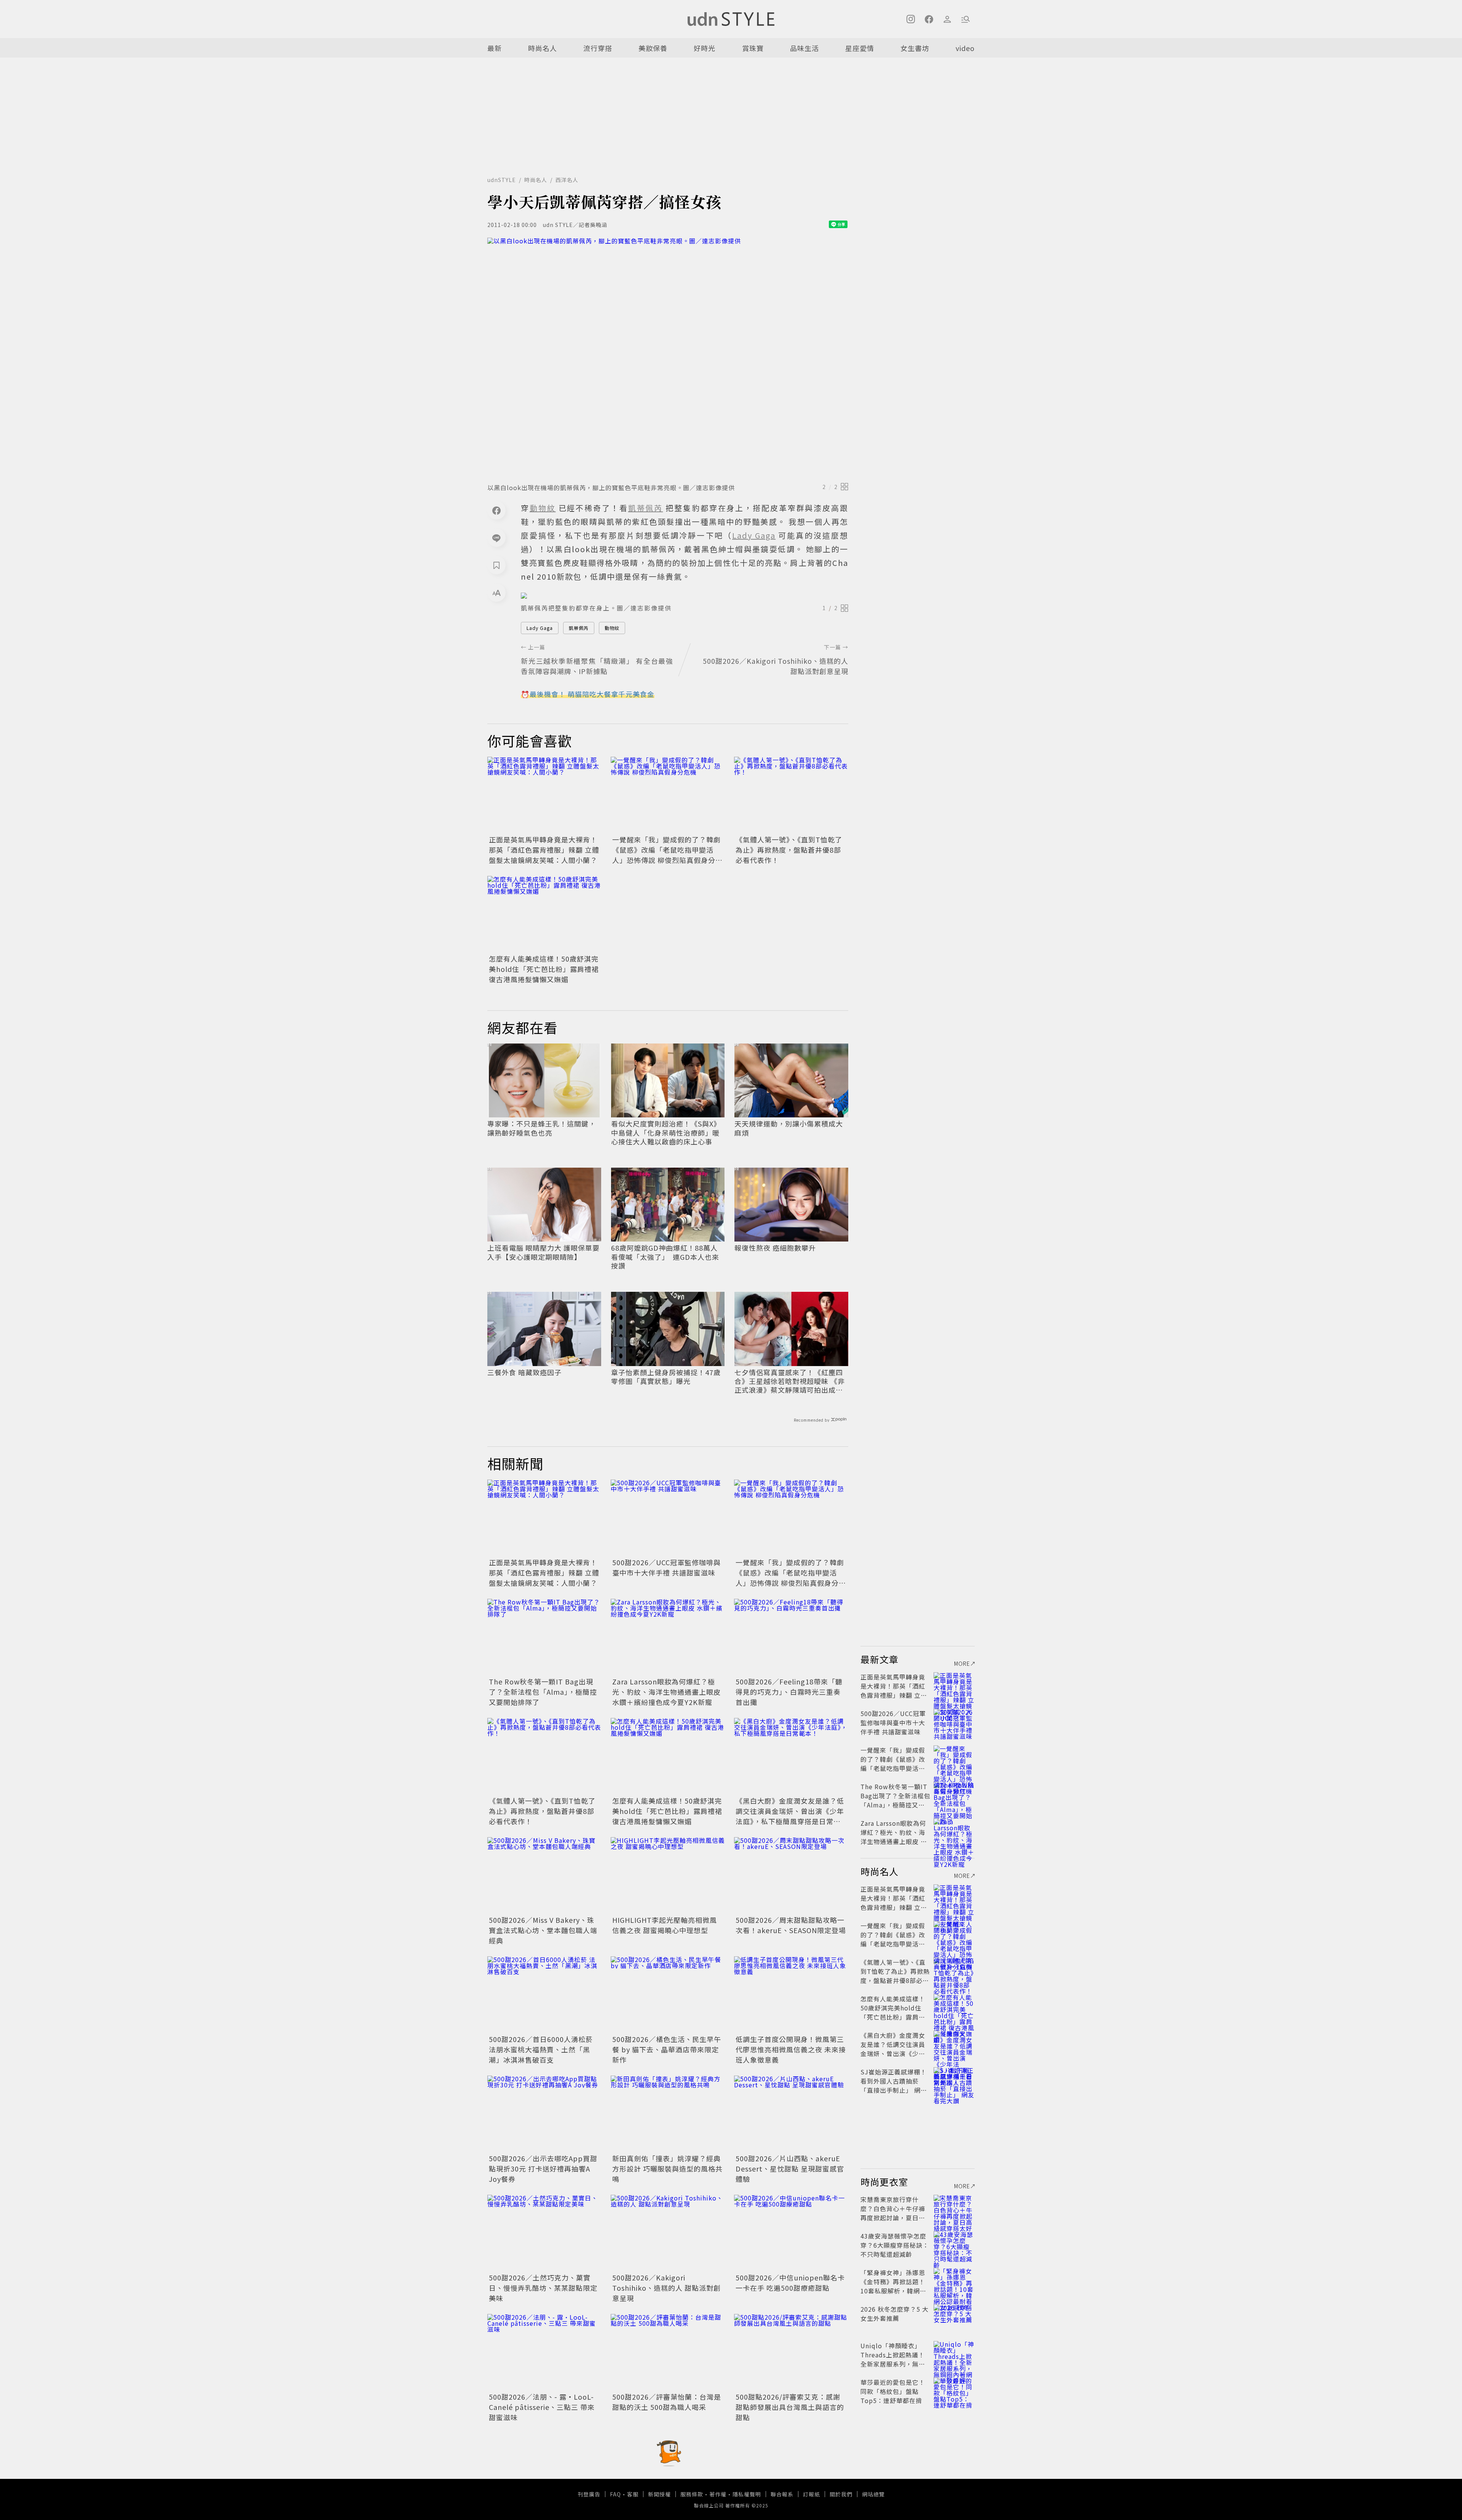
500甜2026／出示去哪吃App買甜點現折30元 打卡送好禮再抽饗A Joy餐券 (543, 2168)
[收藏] (496, 565)
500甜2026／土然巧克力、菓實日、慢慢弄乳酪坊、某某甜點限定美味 (543, 2288)
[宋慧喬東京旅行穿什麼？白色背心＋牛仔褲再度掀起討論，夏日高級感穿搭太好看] (954, 2208)
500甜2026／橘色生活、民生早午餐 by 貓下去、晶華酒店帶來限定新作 (667, 2049)
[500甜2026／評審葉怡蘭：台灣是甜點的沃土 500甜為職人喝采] (668, 2352)
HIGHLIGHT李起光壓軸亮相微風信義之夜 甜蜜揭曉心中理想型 (665, 1925)
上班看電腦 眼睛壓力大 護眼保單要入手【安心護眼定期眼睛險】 (543, 1252)
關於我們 (841, 2494)
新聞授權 (659, 2494)
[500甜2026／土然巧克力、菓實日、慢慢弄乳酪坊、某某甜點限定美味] (544, 2233)
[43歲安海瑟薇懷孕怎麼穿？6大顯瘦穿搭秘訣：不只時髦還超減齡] (954, 2245)
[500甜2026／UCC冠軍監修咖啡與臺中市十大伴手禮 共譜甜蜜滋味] (668, 1518)
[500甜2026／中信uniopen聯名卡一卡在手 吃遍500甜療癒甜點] (791, 2233)
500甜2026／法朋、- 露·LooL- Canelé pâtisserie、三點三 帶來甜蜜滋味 (542, 2407)
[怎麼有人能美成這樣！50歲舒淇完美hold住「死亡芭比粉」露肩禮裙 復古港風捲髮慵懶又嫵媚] (544, 914)
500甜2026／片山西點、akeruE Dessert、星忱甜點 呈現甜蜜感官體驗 (790, 2168)
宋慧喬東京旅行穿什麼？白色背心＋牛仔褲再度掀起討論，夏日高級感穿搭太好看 (893, 2213)
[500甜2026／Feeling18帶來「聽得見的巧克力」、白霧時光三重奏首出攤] (791, 1637)
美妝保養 (653, 48)
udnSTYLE (502, 180)
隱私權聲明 (747, 2494)
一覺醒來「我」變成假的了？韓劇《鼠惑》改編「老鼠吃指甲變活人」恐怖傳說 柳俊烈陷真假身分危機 (667, 855)
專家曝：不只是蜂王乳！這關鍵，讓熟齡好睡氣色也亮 (542, 1128)
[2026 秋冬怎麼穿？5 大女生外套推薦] (954, 2318)
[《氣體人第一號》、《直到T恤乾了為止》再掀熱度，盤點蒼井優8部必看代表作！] (791, 795)
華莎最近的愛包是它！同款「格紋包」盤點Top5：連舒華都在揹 (893, 2391)
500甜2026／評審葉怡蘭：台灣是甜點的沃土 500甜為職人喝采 (667, 2402)
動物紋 (612, 628)
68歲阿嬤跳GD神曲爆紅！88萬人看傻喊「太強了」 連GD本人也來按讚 (665, 1257)
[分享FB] (496, 510)
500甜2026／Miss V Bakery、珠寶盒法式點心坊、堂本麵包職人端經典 (543, 1930)
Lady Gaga (540, 628)
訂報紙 (812, 2494)
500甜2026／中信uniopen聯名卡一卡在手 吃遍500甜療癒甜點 (790, 2283)
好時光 (705, 48)
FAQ (615, 2494)
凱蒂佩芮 (579, 628)
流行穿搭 (598, 48)
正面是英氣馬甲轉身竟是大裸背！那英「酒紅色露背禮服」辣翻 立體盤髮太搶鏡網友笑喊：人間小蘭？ (544, 850)
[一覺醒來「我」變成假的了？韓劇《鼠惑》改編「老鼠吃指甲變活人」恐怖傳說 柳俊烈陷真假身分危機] (668, 795)
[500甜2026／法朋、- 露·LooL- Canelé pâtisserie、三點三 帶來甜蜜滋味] (544, 2352)
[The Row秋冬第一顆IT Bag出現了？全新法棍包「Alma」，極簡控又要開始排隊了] (544, 1637)
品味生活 (804, 48)
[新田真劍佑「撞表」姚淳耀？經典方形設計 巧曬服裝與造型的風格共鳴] (668, 2114)
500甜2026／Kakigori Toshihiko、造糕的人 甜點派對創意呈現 (666, 2288)
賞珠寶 (753, 48)
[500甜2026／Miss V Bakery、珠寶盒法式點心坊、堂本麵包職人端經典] (544, 1875)
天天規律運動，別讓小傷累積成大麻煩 (789, 1128)
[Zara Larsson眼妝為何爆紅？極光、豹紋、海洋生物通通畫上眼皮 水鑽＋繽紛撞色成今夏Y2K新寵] (668, 1637)
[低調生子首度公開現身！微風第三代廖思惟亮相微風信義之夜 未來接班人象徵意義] (791, 1994)
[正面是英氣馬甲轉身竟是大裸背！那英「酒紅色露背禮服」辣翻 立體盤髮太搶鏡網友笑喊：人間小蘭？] (544, 795)
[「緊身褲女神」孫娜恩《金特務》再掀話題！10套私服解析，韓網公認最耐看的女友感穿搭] (954, 2282)
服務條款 (692, 2494)
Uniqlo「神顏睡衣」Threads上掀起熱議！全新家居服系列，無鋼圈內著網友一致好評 (893, 2359)
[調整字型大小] (496, 593)
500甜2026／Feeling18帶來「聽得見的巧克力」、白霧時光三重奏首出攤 (789, 1692)
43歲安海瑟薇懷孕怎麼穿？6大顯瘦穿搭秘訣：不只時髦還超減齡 (895, 2245)
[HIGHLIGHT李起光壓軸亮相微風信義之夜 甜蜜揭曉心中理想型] (668, 1875)
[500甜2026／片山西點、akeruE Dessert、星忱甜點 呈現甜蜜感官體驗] (791, 2114)
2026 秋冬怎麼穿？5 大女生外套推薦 (895, 2314)
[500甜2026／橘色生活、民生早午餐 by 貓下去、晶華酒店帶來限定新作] (668, 1994)
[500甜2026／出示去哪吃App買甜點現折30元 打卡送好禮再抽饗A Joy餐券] (544, 2114)
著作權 (718, 2494)
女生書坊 (915, 48)
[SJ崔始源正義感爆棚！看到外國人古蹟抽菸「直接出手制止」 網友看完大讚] (954, 2081)
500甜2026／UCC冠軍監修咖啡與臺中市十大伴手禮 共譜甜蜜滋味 (666, 1567)
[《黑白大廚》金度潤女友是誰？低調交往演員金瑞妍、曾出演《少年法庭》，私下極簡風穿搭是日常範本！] (791, 1756)
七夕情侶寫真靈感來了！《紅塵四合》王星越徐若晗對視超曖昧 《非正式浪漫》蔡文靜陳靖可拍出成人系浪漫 (790, 1381)
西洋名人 (567, 180)
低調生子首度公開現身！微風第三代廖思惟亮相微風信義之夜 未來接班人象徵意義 (791, 2049)
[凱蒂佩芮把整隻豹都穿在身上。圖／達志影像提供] (685, 596)
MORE (962, 1663)
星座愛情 (860, 48)
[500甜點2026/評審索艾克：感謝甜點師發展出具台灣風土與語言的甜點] (791, 2352)
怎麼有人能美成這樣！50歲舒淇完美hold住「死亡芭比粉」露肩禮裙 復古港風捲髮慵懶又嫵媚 (544, 969)
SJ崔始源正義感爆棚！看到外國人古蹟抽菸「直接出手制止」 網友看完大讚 (894, 2085)
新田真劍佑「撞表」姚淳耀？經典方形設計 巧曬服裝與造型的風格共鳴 (667, 2168)
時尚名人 (543, 48)
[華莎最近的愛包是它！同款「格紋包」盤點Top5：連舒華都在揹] (954, 2391)
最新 (495, 48)
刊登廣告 (589, 2494)
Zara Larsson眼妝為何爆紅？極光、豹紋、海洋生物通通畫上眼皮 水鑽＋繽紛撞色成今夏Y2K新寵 (666, 1692)
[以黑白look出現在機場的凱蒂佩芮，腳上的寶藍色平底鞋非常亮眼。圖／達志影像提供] (668, 358)
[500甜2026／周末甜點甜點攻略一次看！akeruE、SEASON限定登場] (791, 1875)
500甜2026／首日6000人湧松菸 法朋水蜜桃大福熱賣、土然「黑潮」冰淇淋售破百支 (541, 2049)
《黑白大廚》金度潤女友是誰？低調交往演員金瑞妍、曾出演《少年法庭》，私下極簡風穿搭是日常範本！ (790, 1816)
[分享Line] (496, 538)
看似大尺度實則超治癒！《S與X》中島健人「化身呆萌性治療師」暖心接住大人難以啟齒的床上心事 (666, 1133)
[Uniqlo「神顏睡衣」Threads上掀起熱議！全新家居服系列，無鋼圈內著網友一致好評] (954, 2355)
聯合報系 (782, 2494)
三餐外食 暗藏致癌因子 (524, 1372)
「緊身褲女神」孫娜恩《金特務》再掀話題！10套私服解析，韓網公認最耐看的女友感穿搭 (893, 2286)
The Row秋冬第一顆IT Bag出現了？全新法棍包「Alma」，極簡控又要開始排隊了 (543, 1692)
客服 (633, 2494)
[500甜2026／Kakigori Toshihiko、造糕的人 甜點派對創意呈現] (668, 2233)
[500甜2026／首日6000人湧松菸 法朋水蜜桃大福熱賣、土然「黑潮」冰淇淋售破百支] (544, 1994)
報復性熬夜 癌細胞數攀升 (775, 1248)
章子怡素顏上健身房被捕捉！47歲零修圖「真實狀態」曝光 (666, 1377)
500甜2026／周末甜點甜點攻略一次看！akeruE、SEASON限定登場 (791, 1925)
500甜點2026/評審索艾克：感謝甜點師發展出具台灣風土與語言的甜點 (790, 2407)
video (965, 48)
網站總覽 (873, 2494)
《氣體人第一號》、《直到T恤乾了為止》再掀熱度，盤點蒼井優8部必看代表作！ (789, 850)
